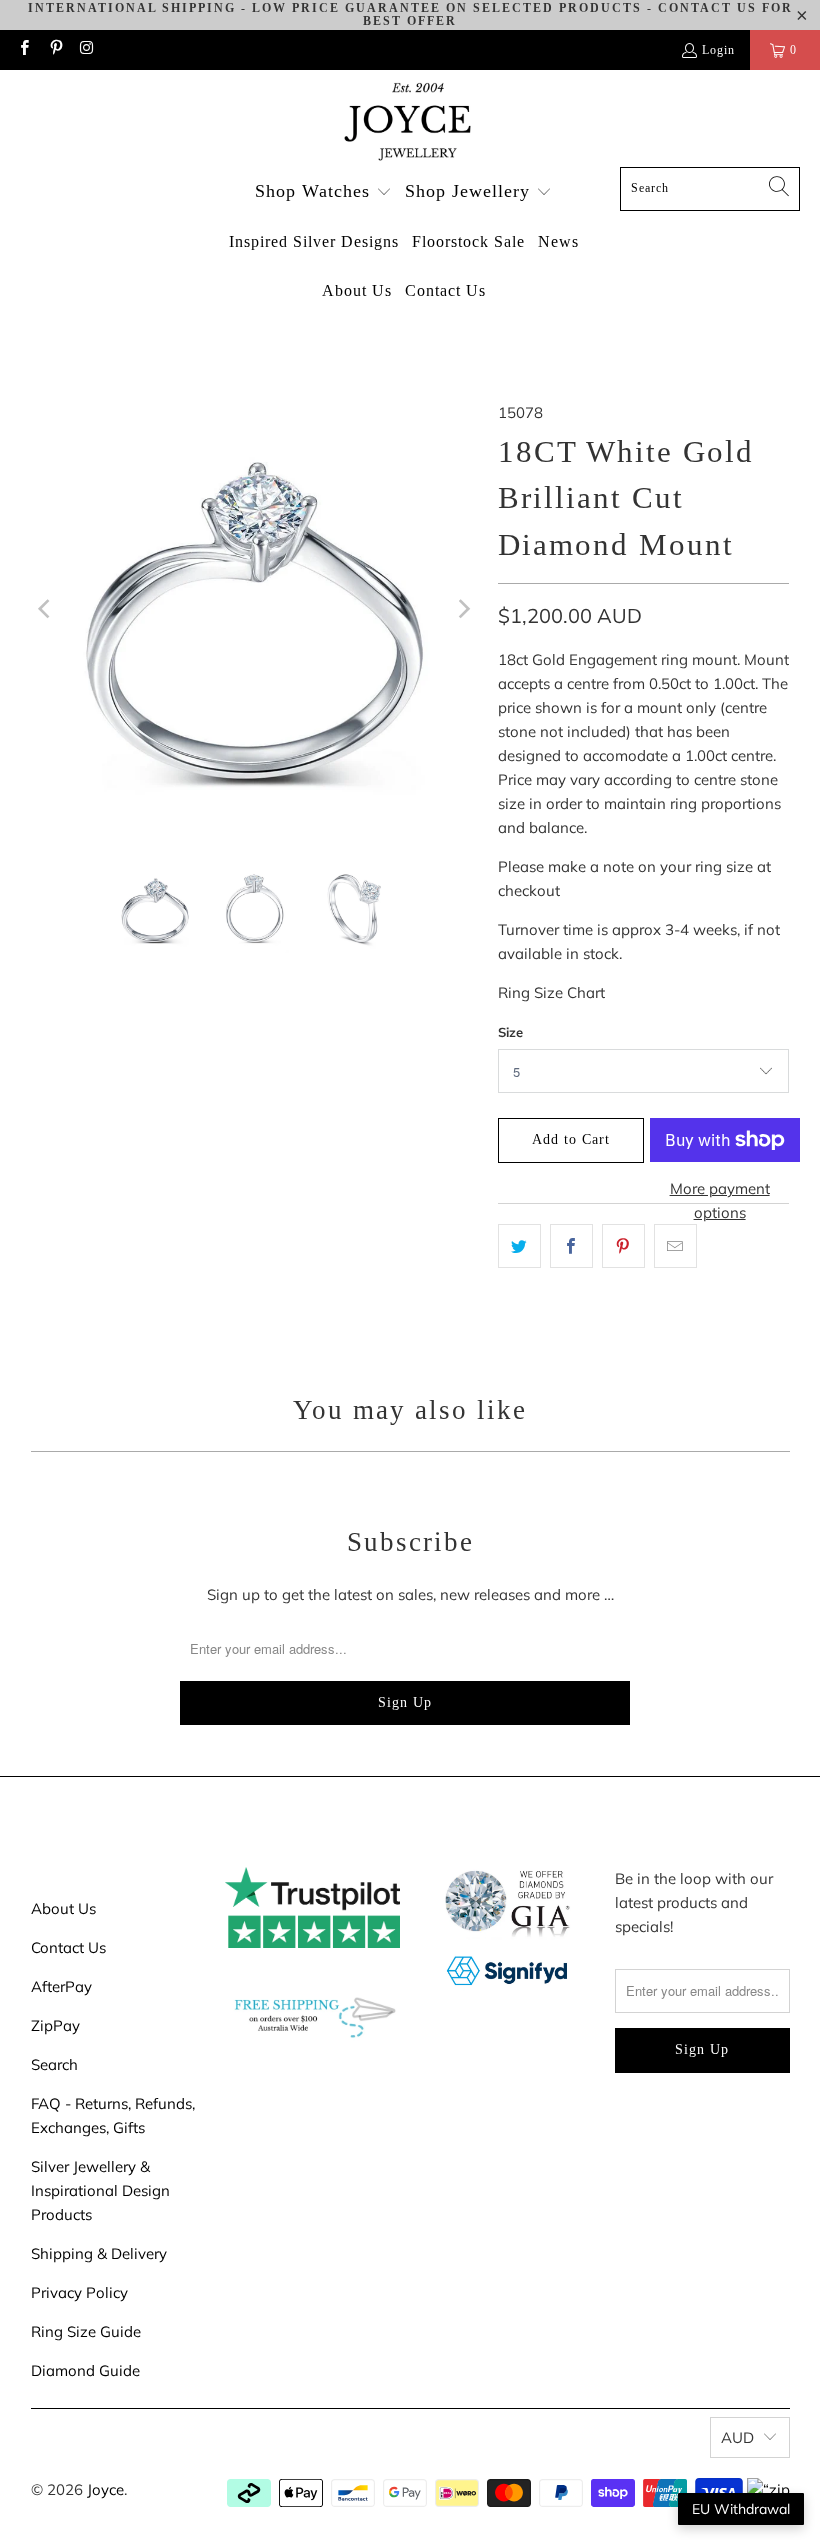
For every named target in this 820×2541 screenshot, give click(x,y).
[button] (323, 192)
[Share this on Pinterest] (623, 1246)
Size (510, 1032)
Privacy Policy (79, 2292)
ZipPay (55, 2025)
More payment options (720, 1200)
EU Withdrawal (741, 2509)
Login (718, 50)
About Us (63, 1908)
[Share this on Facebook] (571, 1246)
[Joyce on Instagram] (86, 50)
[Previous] (46, 609)
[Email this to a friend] (675, 1246)
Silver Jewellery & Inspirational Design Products (100, 2190)
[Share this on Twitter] (519, 1246)
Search (54, 2064)
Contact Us (68, 1947)
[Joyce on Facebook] (23, 50)
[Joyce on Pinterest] (54, 50)
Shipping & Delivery (99, 2253)
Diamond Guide (85, 2370)
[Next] (463, 609)
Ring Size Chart (551, 992)
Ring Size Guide (86, 2331)
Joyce (105, 2489)
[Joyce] (410, 123)
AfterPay (61, 1986)
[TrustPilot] (312, 1942)
